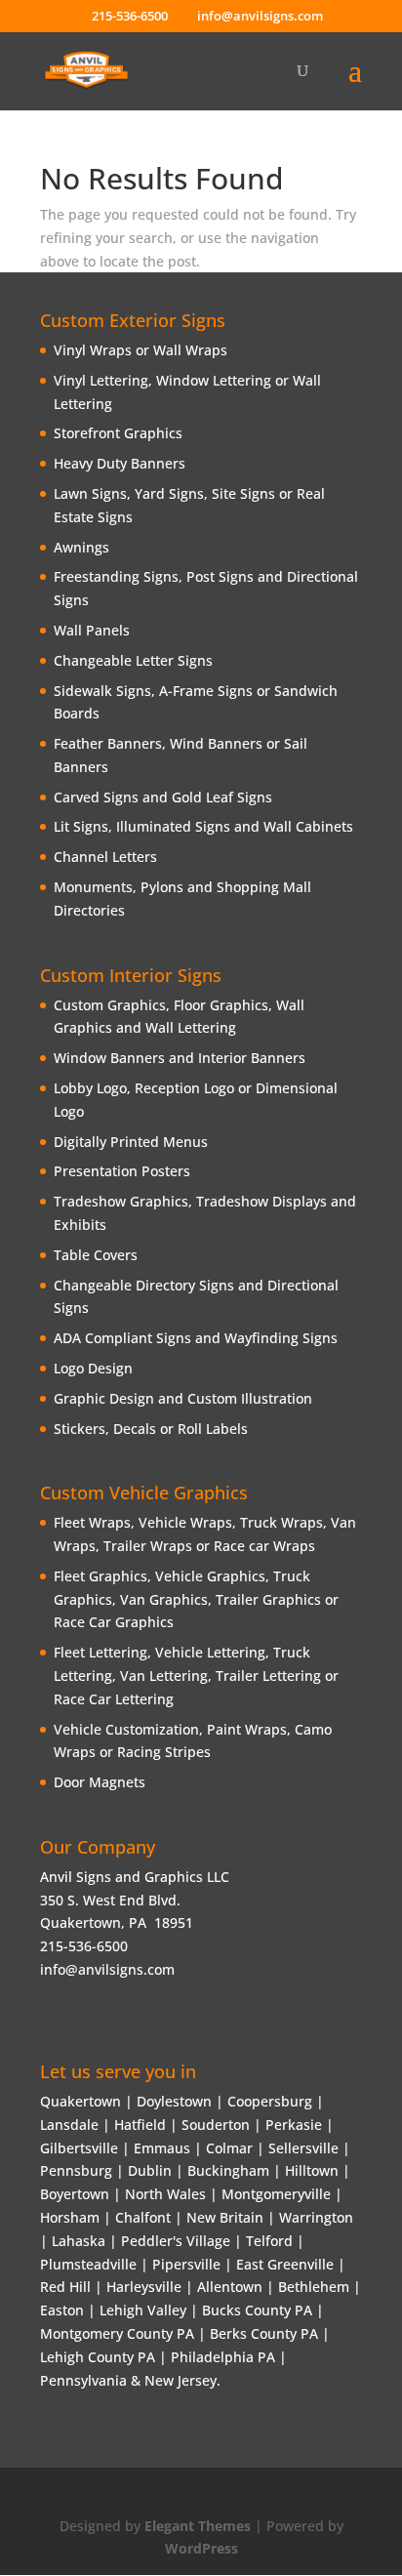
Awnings (81, 547)
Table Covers (96, 1255)
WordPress (201, 2548)
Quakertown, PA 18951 (117, 1922)
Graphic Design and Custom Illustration (183, 1398)
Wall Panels (92, 630)
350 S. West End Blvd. (110, 1900)
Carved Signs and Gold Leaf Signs (163, 797)
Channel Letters (105, 857)
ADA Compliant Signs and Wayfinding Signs (196, 1338)
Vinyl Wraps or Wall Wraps (141, 350)
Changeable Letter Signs (133, 660)
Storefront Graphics (118, 433)
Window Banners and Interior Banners (180, 1058)
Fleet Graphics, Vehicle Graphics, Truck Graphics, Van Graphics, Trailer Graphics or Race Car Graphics (196, 1599)
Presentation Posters (122, 1171)
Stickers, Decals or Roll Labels (151, 1429)
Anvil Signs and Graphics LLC (135, 1877)
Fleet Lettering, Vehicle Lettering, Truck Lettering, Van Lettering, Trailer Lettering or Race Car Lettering (196, 1676)
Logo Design (93, 1368)
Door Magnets (100, 1782)
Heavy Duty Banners (120, 463)
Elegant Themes (198, 2526)
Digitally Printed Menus (131, 1142)
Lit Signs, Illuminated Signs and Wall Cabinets (203, 826)
